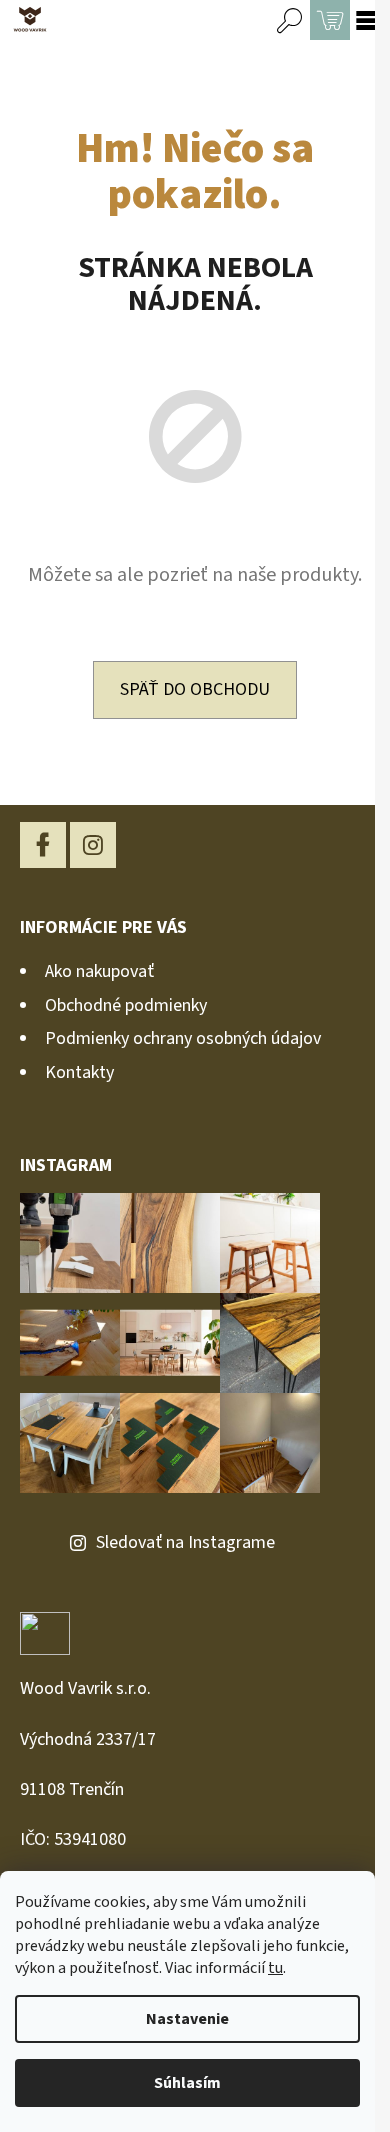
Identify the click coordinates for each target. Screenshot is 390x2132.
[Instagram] (93, 845)
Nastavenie (187, 2019)
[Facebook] (43, 845)
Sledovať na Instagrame (185, 1542)
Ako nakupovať (99, 971)
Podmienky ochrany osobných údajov (183, 1038)
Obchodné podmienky (126, 1005)
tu (275, 1968)
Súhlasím (187, 2083)
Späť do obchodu (195, 689)
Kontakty (79, 1072)
